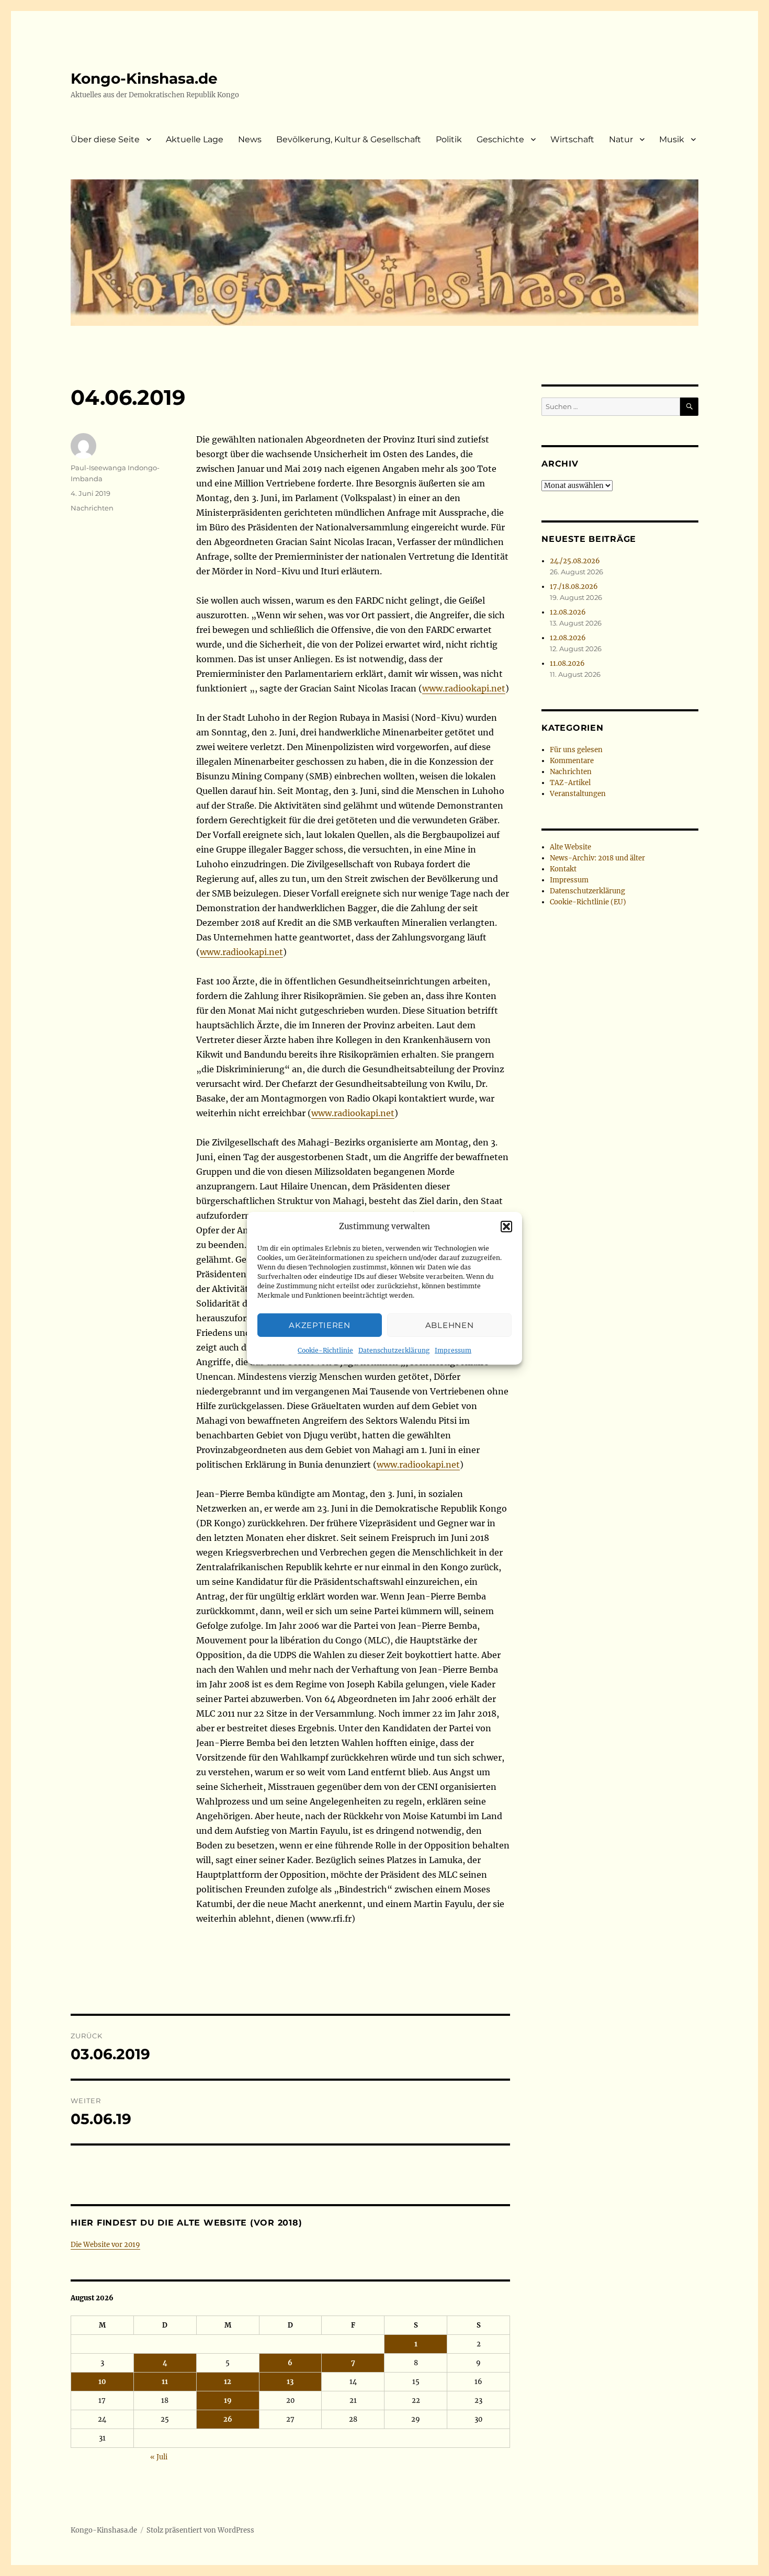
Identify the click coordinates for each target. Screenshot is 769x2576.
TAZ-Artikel (570, 783)
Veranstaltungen (578, 794)
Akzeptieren (320, 1325)
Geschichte (500, 139)
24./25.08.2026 (575, 561)
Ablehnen (450, 1325)
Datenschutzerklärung (394, 1350)
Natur (621, 139)
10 (102, 2382)
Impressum (453, 1350)
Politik (449, 139)
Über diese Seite (105, 139)
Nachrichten (92, 508)
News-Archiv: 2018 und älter (597, 858)
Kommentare (572, 761)
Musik (672, 139)
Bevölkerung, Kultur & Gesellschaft (349, 139)
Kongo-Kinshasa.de (144, 78)
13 (290, 2382)
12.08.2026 (568, 612)
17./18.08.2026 (574, 587)
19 (228, 2401)
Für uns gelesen (576, 750)
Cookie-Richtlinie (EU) (588, 902)
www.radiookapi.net (464, 688)
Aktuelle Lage (195, 139)
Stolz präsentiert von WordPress (200, 2530)
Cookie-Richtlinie (325, 1350)
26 (228, 2419)
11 (165, 2382)
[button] (506, 1227)
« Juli (159, 2457)
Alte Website (570, 847)
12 (228, 2382)
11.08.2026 (567, 663)
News (250, 139)
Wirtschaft (572, 139)
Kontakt (563, 869)
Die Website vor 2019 (105, 2245)
